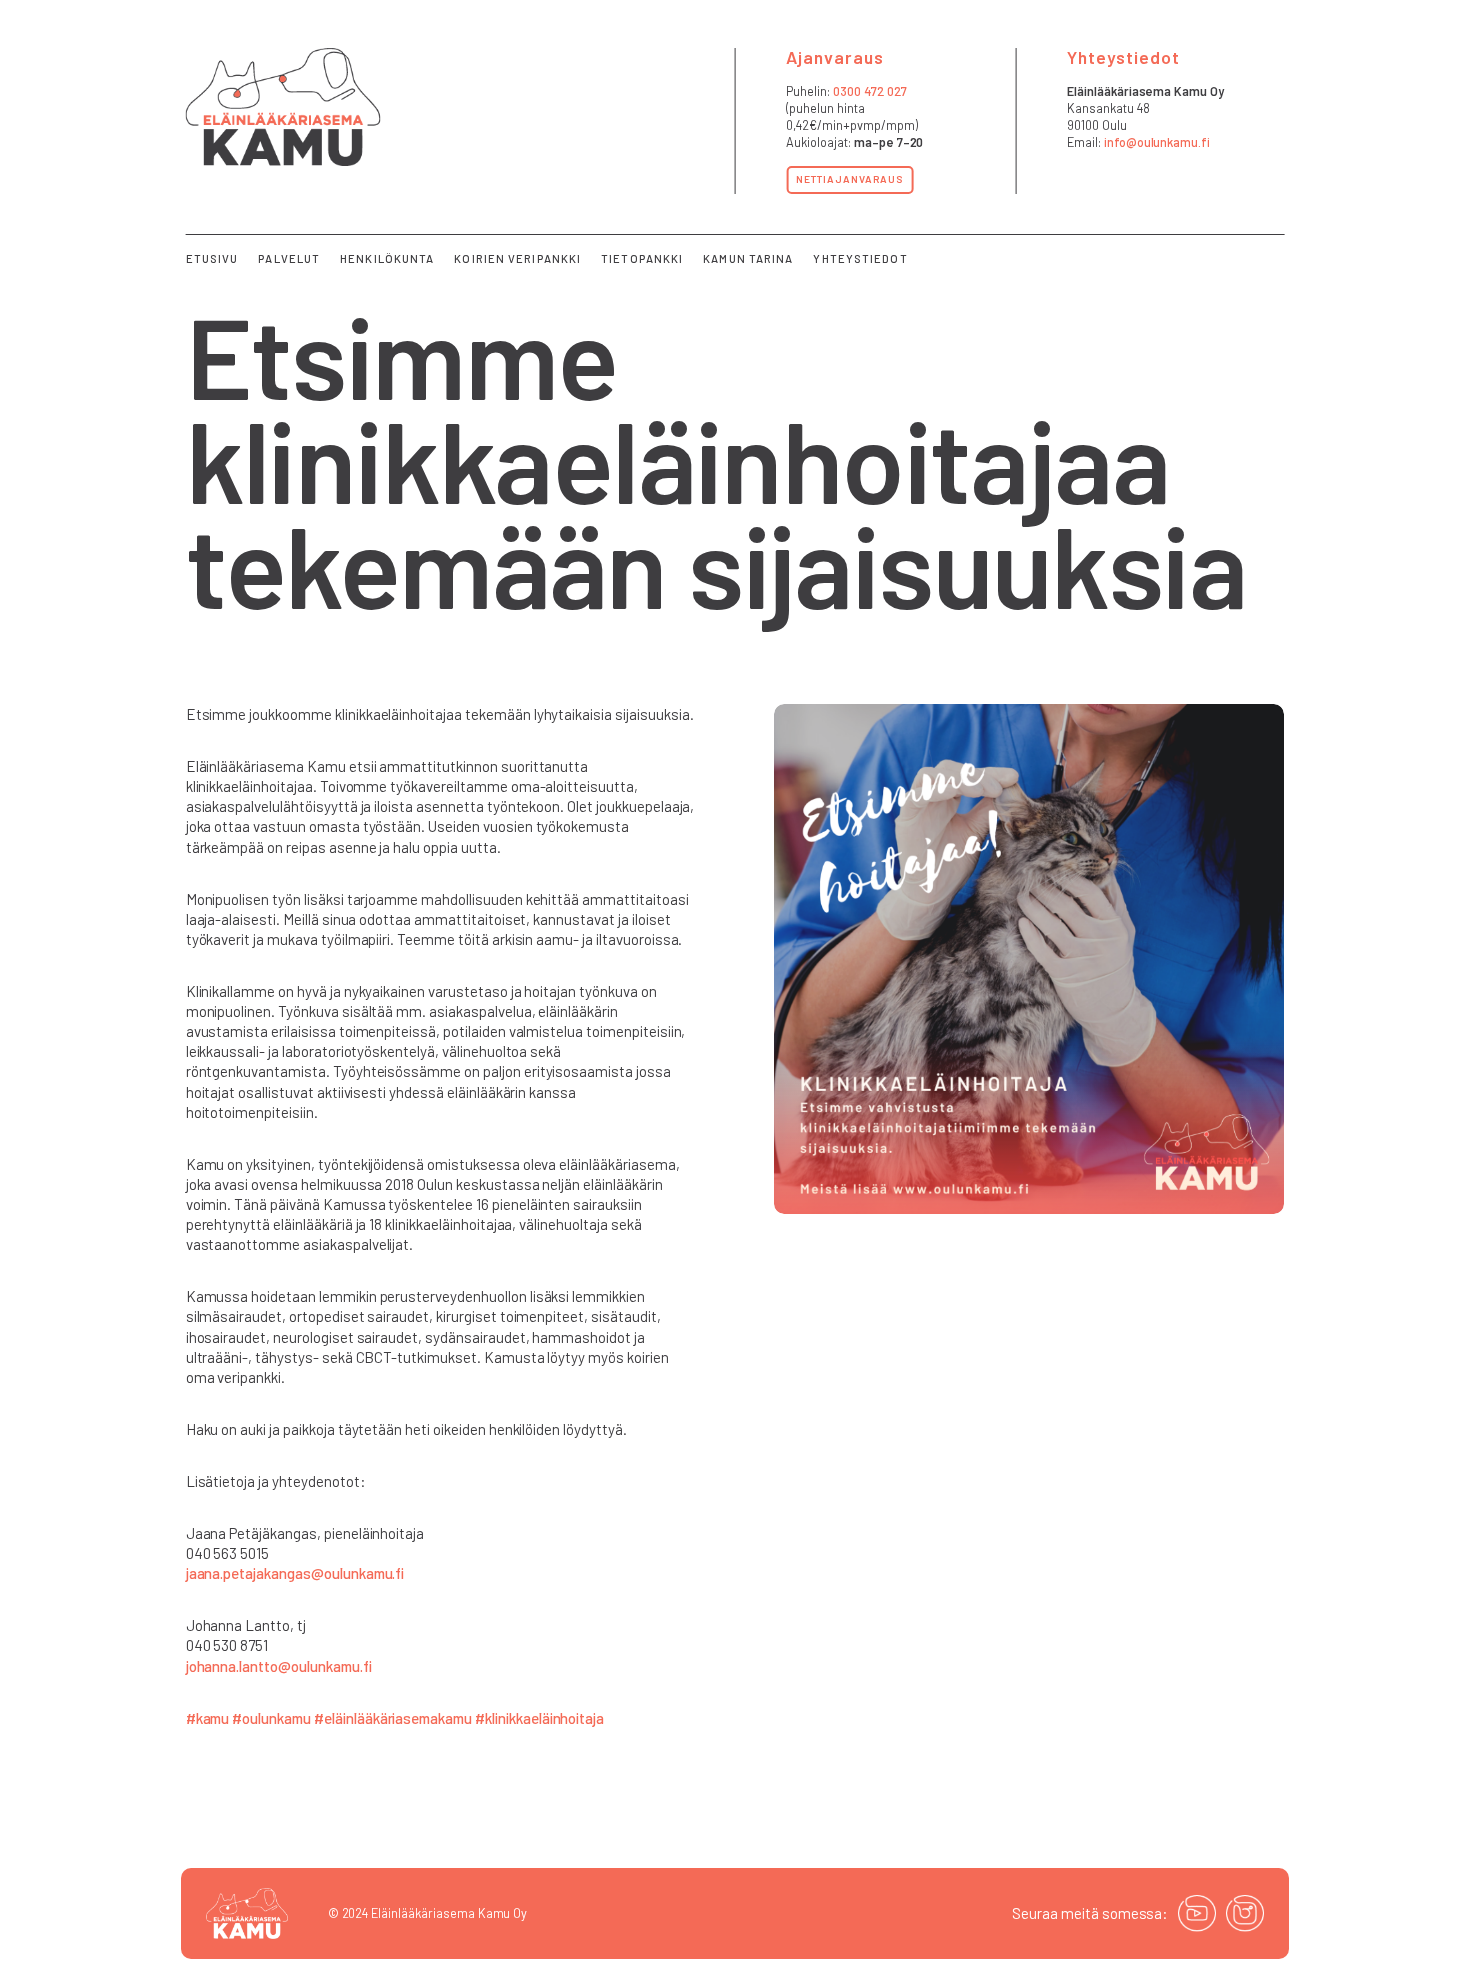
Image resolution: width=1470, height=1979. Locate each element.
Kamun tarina (748, 258)
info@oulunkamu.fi (1157, 142)
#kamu (208, 1718)
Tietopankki (642, 258)
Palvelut (289, 258)
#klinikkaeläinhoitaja (539, 1718)
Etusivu (212, 258)
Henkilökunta (387, 258)
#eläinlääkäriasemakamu (393, 1718)
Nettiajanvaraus (849, 179)
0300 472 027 (870, 91)
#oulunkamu (271, 1718)
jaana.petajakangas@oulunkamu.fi (295, 1573)
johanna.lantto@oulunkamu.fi (279, 1666)
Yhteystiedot (860, 258)
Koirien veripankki (517, 258)
